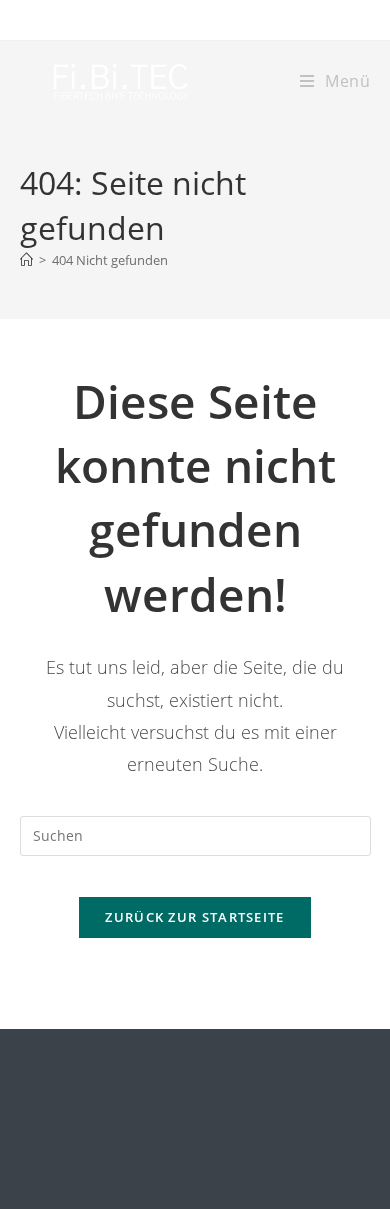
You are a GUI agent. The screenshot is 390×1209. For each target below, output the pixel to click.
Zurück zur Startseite (194, 917)
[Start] (26, 260)
